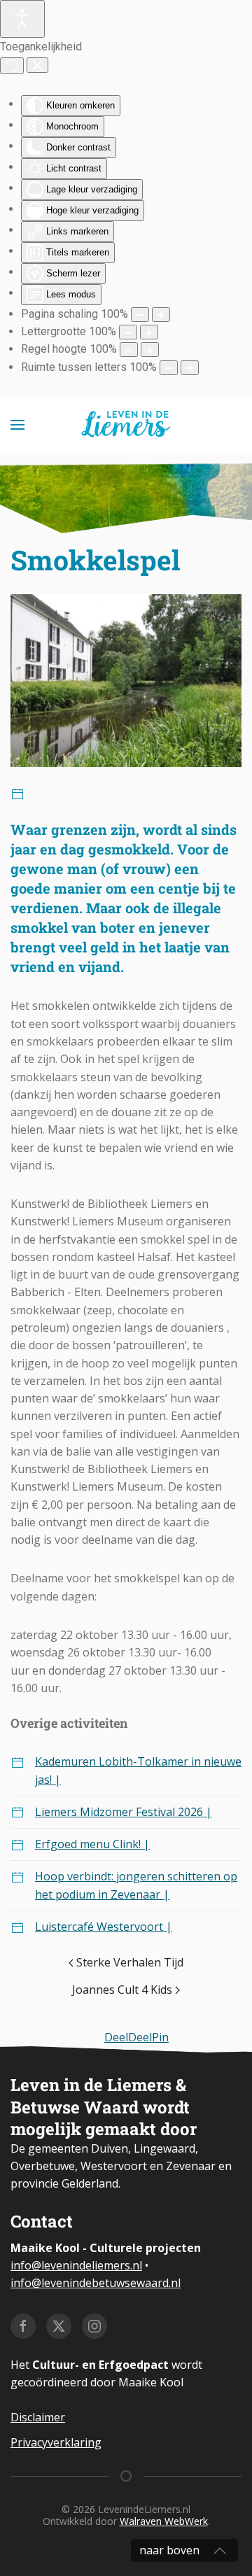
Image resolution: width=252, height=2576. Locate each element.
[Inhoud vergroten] (161, 315)
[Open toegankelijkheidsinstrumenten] (22, 19)
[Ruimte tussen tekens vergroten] (190, 368)
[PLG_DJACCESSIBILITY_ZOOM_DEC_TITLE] (140, 315)
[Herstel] (12, 66)
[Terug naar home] (126, 425)
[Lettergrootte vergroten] (149, 332)
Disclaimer (38, 2417)
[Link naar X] (59, 2326)
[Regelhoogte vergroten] (150, 350)
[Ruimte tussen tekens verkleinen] (169, 368)
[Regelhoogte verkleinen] (129, 350)
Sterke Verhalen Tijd (130, 1962)
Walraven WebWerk (164, 2521)
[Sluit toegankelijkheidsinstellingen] (37, 65)
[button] (17, 425)
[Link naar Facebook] (23, 2326)
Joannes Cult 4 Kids (122, 1990)
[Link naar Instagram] (94, 2326)
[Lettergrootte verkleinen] (128, 332)
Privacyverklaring (56, 2442)
